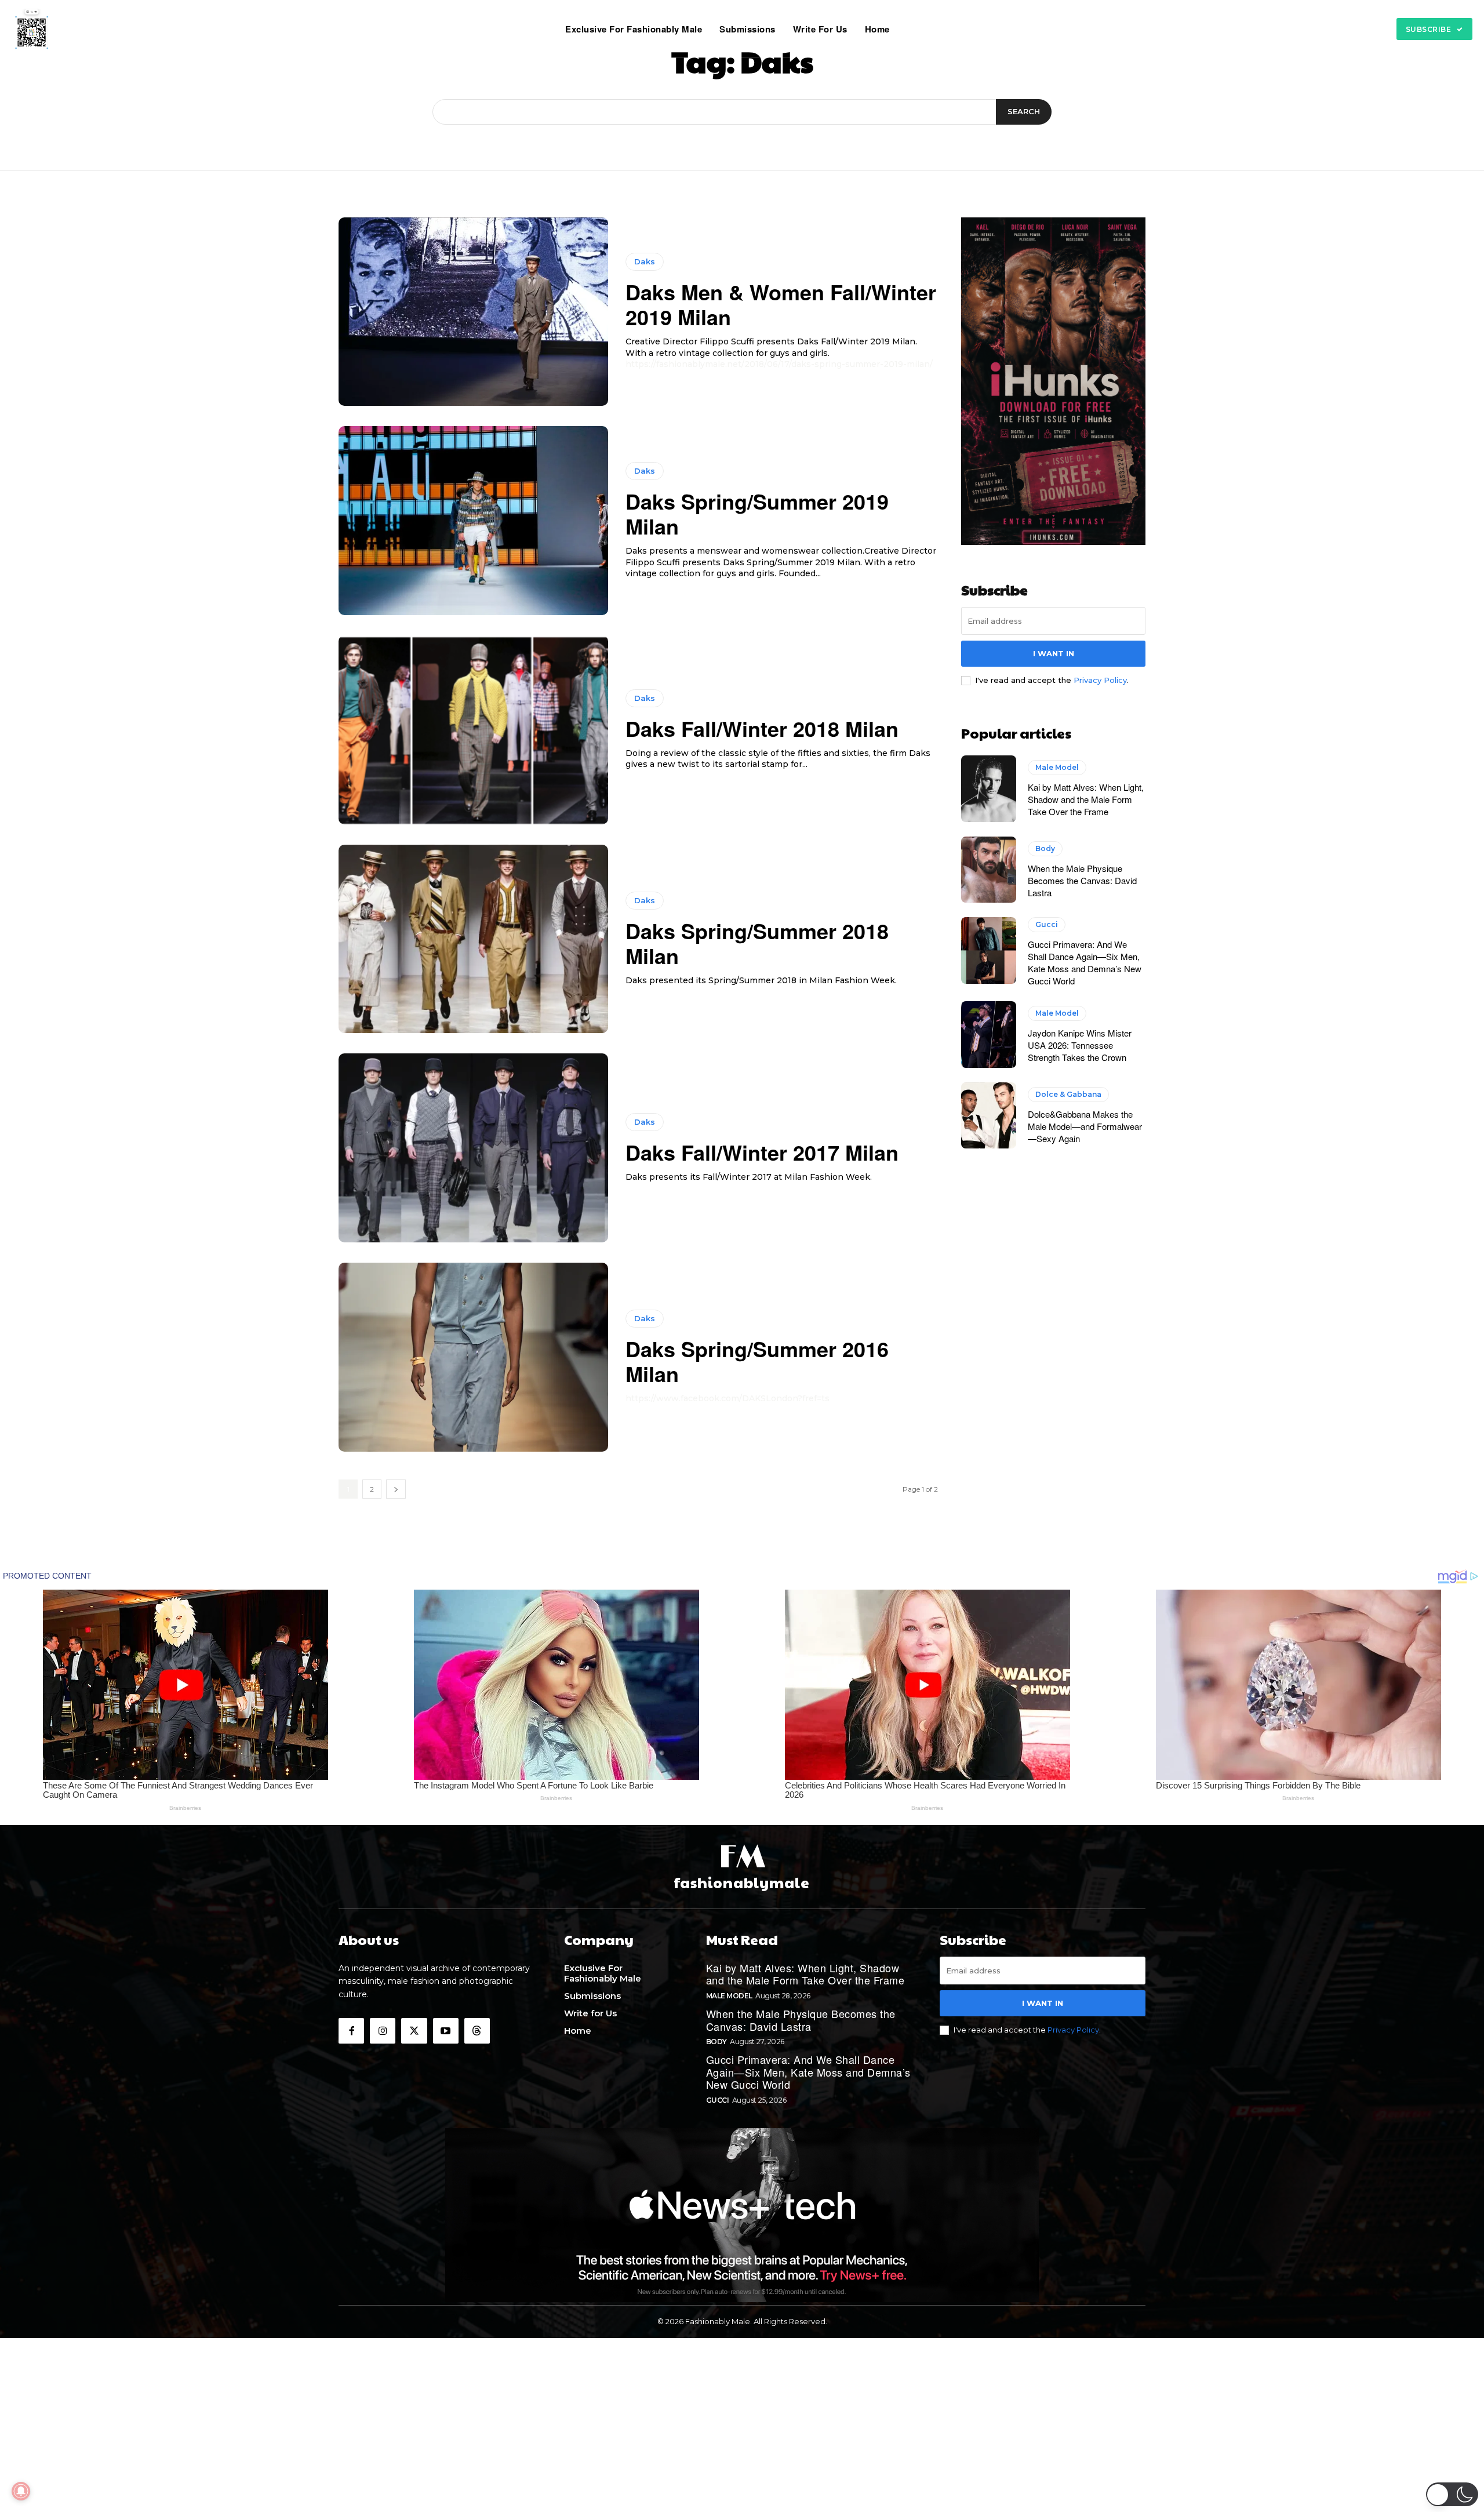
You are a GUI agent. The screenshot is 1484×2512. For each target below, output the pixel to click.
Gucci (1047, 924)
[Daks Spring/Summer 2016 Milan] (473, 1357)
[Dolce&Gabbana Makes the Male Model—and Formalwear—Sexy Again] (989, 1115)
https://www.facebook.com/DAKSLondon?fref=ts (728, 1398)
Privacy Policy (1100, 680)
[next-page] (396, 1489)
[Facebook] (351, 2031)
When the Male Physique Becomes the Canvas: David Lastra (1082, 880)
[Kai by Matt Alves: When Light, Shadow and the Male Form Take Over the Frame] (989, 788)
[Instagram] (383, 2031)
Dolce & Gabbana (1068, 1094)
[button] (913, 29)
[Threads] (477, 2031)
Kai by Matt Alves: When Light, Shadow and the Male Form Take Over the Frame (1086, 799)
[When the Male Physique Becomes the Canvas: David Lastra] (989, 870)
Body (1045, 848)
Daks (645, 261)
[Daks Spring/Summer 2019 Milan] (473, 521)
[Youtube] (446, 2031)
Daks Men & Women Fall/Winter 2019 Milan (781, 304)
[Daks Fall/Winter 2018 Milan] (473, 730)
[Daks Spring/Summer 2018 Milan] (473, 939)
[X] (414, 2031)
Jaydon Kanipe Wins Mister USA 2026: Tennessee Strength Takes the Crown (1080, 1045)
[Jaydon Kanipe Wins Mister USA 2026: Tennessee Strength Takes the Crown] (989, 1034)
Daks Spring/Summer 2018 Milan (757, 943)
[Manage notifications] (21, 2491)
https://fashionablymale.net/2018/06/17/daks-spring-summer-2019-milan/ (779, 364)
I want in (1054, 653)
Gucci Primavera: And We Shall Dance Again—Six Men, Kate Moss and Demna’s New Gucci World (1085, 962)
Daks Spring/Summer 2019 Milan (757, 513)
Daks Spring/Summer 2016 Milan (757, 1361)
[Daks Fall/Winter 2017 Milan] (473, 1148)
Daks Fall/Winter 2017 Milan (762, 1152)
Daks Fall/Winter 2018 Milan (762, 728)
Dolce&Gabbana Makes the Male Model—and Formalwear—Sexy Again (1085, 1126)
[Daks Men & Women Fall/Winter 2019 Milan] (473, 312)
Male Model (1057, 767)
